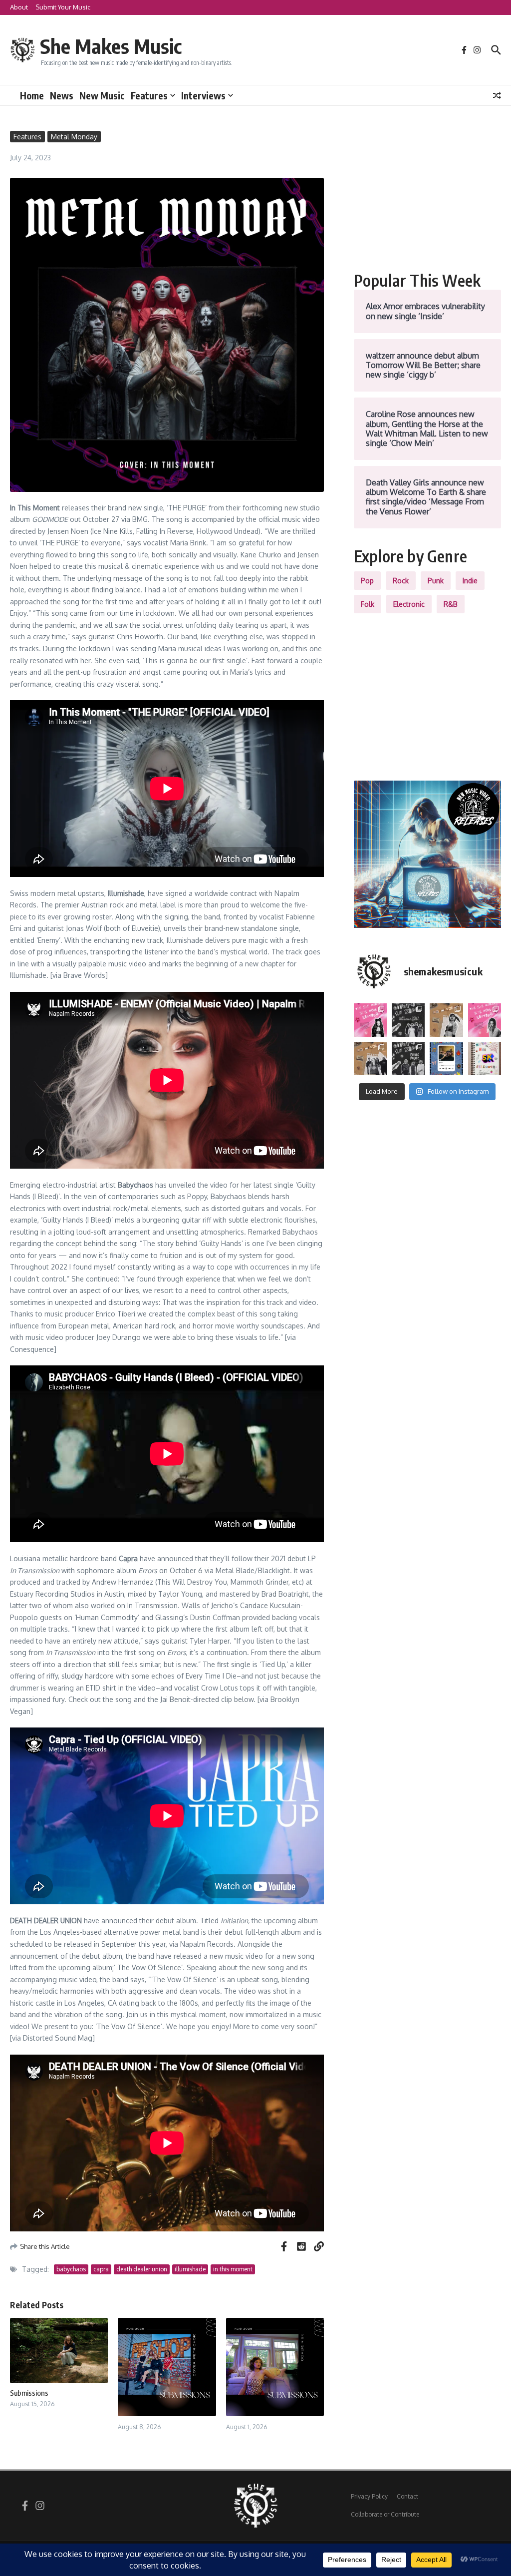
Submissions (29, 2393)
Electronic (409, 604)
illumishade (190, 2269)
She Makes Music (111, 46)
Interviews (203, 95)
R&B (451, 604)
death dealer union (142, 2269)
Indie (470, 581)
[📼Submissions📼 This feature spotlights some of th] (446, 1020)
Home (32, 95)
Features (149, 95)
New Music (102, 95)
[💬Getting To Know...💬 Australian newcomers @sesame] (408, 1020)
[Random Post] (497, 95)
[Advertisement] (427, 193)
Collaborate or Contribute (385, 2514)
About (19, 7)
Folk (368, 604)
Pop (367, 581)
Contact (407, 2496)
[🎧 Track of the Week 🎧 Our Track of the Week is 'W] (446, 1058)
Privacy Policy (369, 2496)
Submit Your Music (63, 7)
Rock (401, 581)
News (62, 95)
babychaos (71, 2269)
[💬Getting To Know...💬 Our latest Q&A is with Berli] (408, 1058)
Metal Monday (74, 137)
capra (101, 2269)
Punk (436, 581)
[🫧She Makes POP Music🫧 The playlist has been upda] (370, 1020)
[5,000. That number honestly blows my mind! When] (485, 1058)
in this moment (233, 2269)
